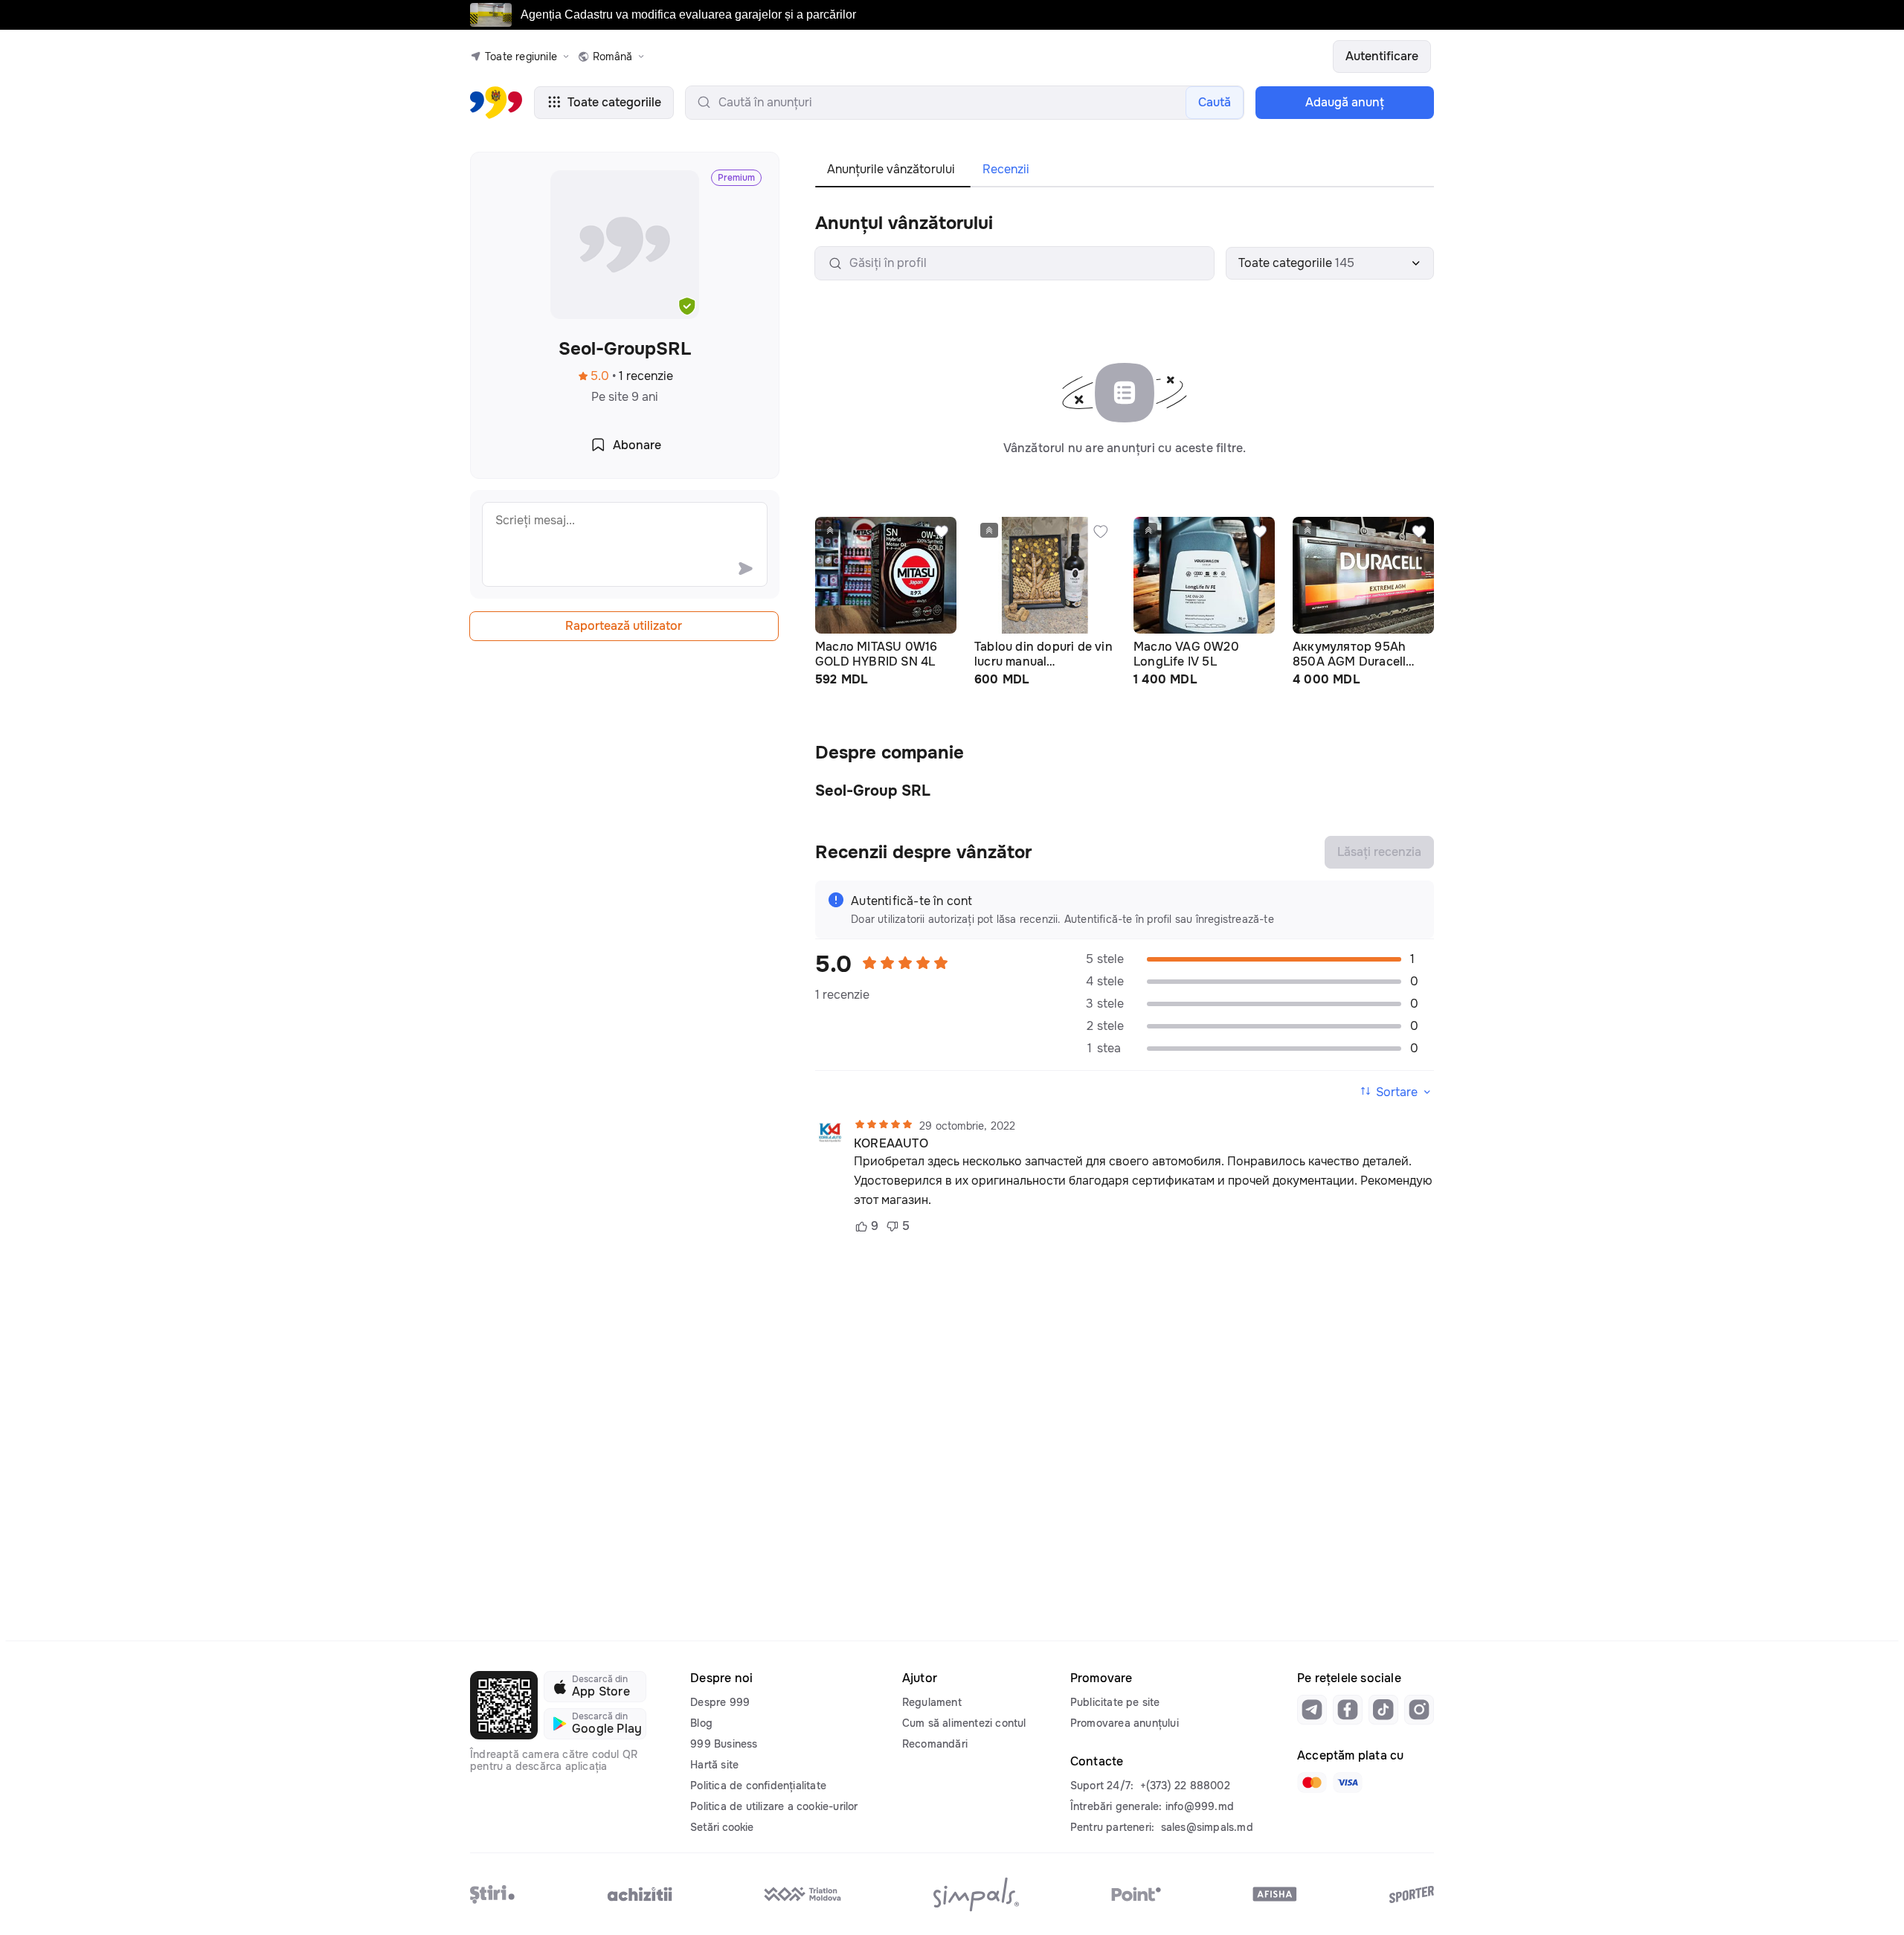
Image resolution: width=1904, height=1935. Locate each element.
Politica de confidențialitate (758, 1786)
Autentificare (1382, 56)
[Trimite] (745, 568)
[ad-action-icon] (942, 532)
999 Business (724, 1744)
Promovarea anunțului (1125, 1723)
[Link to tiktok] (1383, 1710)
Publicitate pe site (1115, 1702)
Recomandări (935, 1744)
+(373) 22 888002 (1185, 1786)
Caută (1215, 102)
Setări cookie (722, 1827)
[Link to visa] (1348, 1783)
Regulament (932, 1702)
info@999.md (1200, 1806)
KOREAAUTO (891, 1144)
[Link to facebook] (1348, 1710)
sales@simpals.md (1207, 1827)
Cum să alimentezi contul (964, 1723)
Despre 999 (720, 1702)
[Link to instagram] (1419, 1710)
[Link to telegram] (1312, 1710)
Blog (701, 1723)
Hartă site (714, 1765)
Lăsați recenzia (1379, 852)
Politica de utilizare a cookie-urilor (774, 1806)
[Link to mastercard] (1312, 1783)
